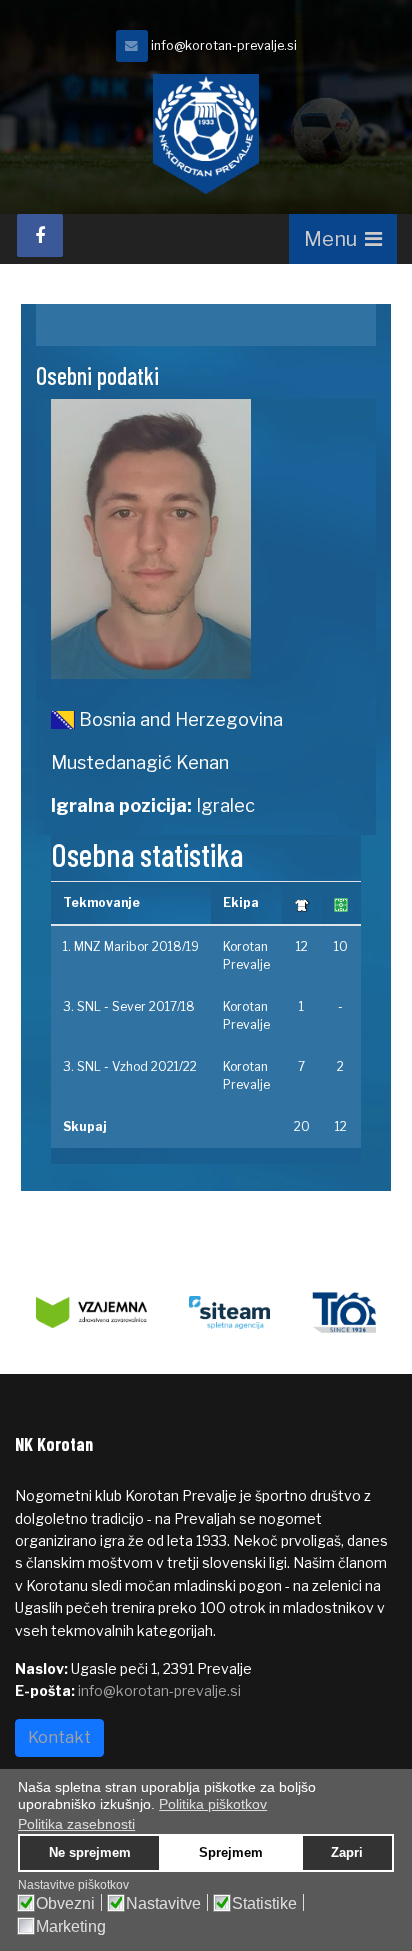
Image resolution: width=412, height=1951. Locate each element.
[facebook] (40, 235)
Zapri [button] (347, 1853)
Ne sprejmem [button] (90, 1853)
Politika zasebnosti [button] (76, 1824)
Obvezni (65, 1904)
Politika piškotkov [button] (213, 1804)
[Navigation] (343, 239)
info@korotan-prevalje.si (224, 45)
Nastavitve (163, 1904)
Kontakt (59, 1737)
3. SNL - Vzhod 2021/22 (130, 1066)
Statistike (264, 1904)
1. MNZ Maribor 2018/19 (131, 946)
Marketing (71, 1927)
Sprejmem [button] (231, 1853)
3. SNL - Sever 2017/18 (129, 1006)
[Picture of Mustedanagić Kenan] (206, 539)
